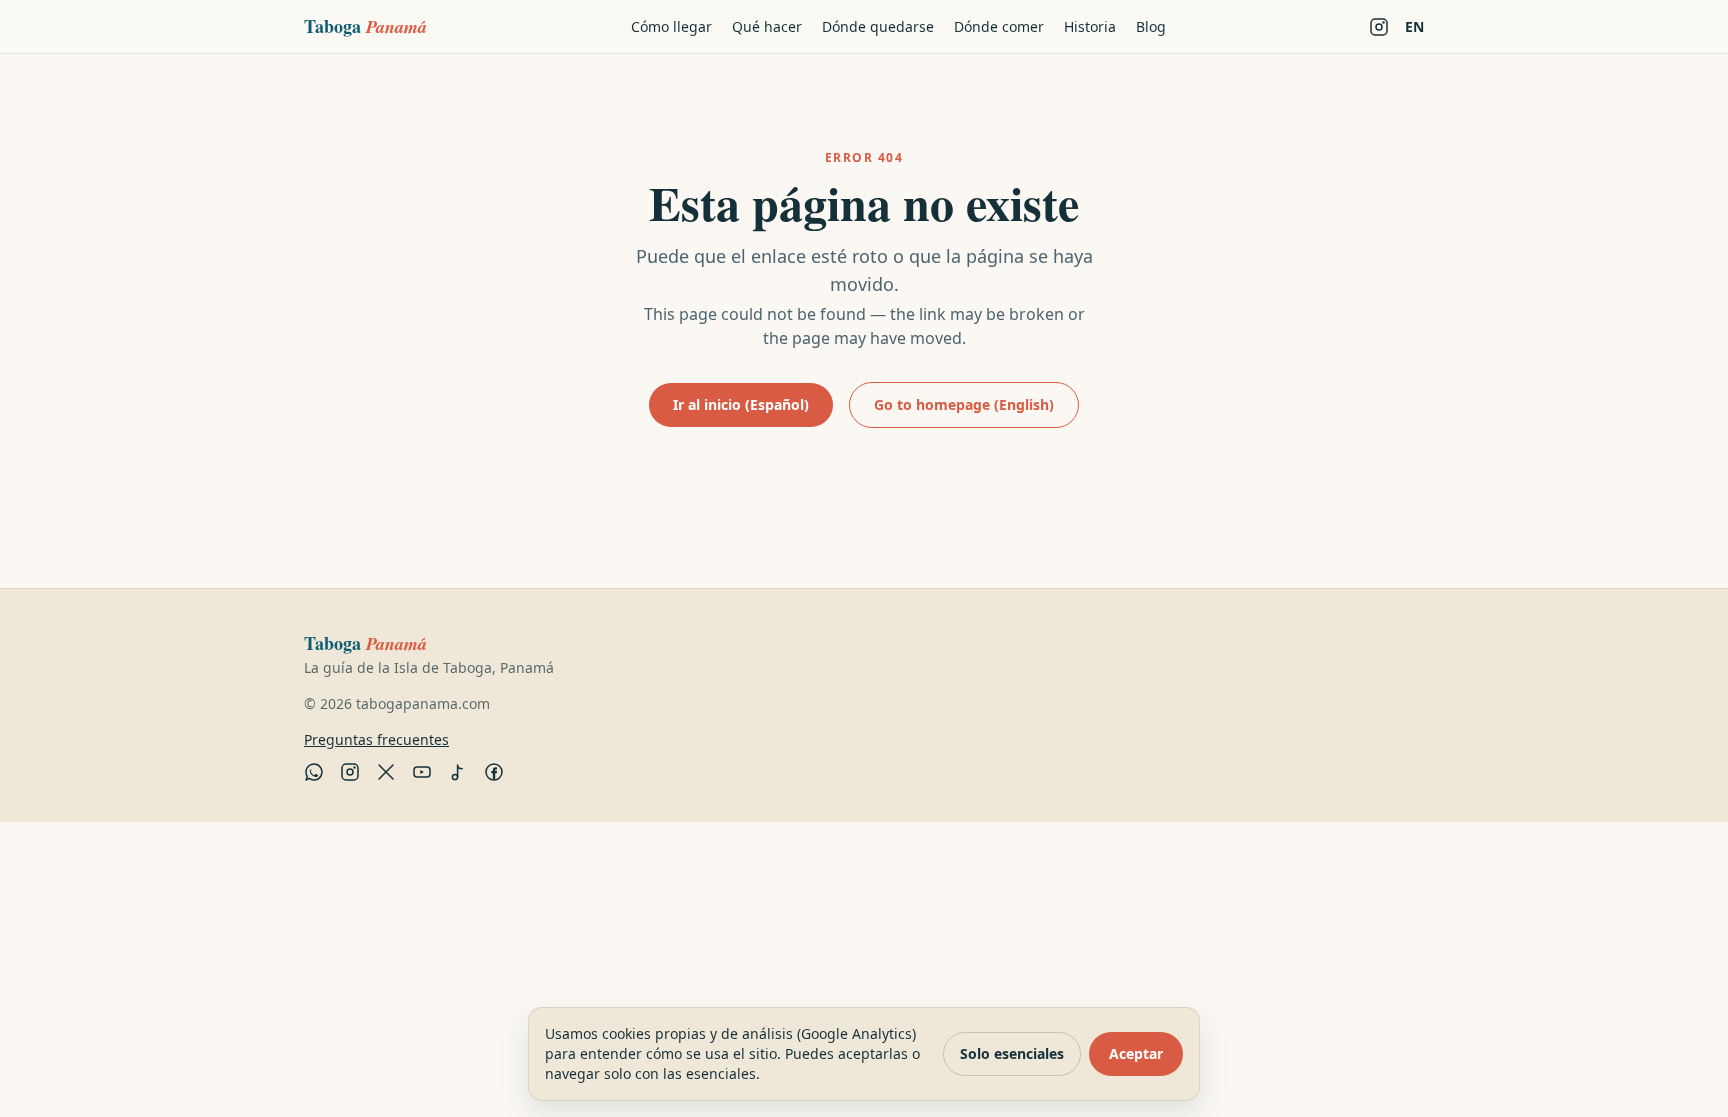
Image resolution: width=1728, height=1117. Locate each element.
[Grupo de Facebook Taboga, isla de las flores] (494, 772)
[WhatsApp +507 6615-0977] (314, 772)
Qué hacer (767, 26)
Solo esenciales (1012, 1053)
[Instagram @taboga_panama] (1379, 27)
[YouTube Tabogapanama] (422, 772)
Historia (1090, 26)
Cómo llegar (671, 26)
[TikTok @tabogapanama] (458, 772)
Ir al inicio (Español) (741, 404)
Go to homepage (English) (964, 404)
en (1414, 26)
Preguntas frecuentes (376, 739)
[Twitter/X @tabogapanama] (386, 772)
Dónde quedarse (878, 26)
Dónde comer (999, 26)
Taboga (365, 26)
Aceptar (1136, 1053)
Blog (1151, 26)
